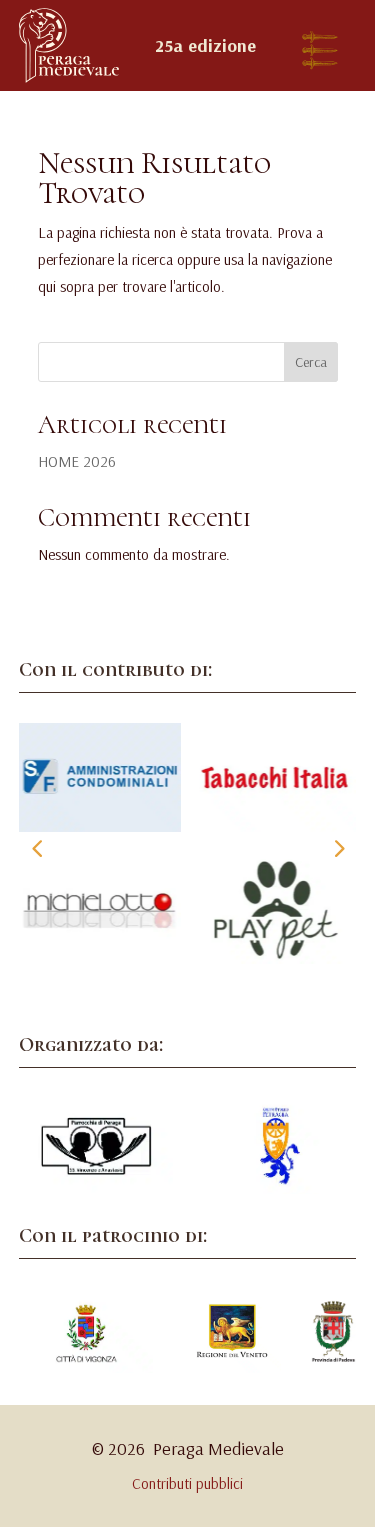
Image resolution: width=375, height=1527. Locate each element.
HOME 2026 (77, 461)
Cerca (311, 362)
